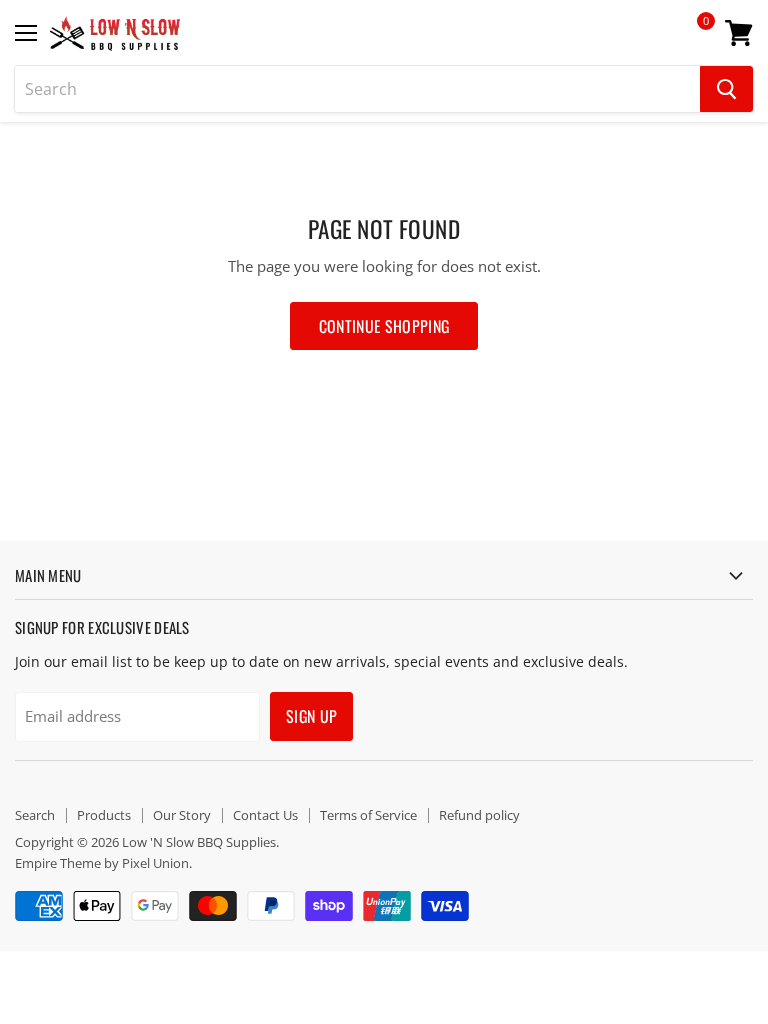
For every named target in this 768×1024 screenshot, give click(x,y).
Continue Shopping (384, 326)
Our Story (182, 815)
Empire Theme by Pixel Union (102, 863)
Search (35, 815)
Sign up (311, 716)
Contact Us (265, 815)
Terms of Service (368, 815)
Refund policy (479, 815)
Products (104, 815)
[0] (692, 40)
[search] (357, 89)
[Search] (726, 89)
